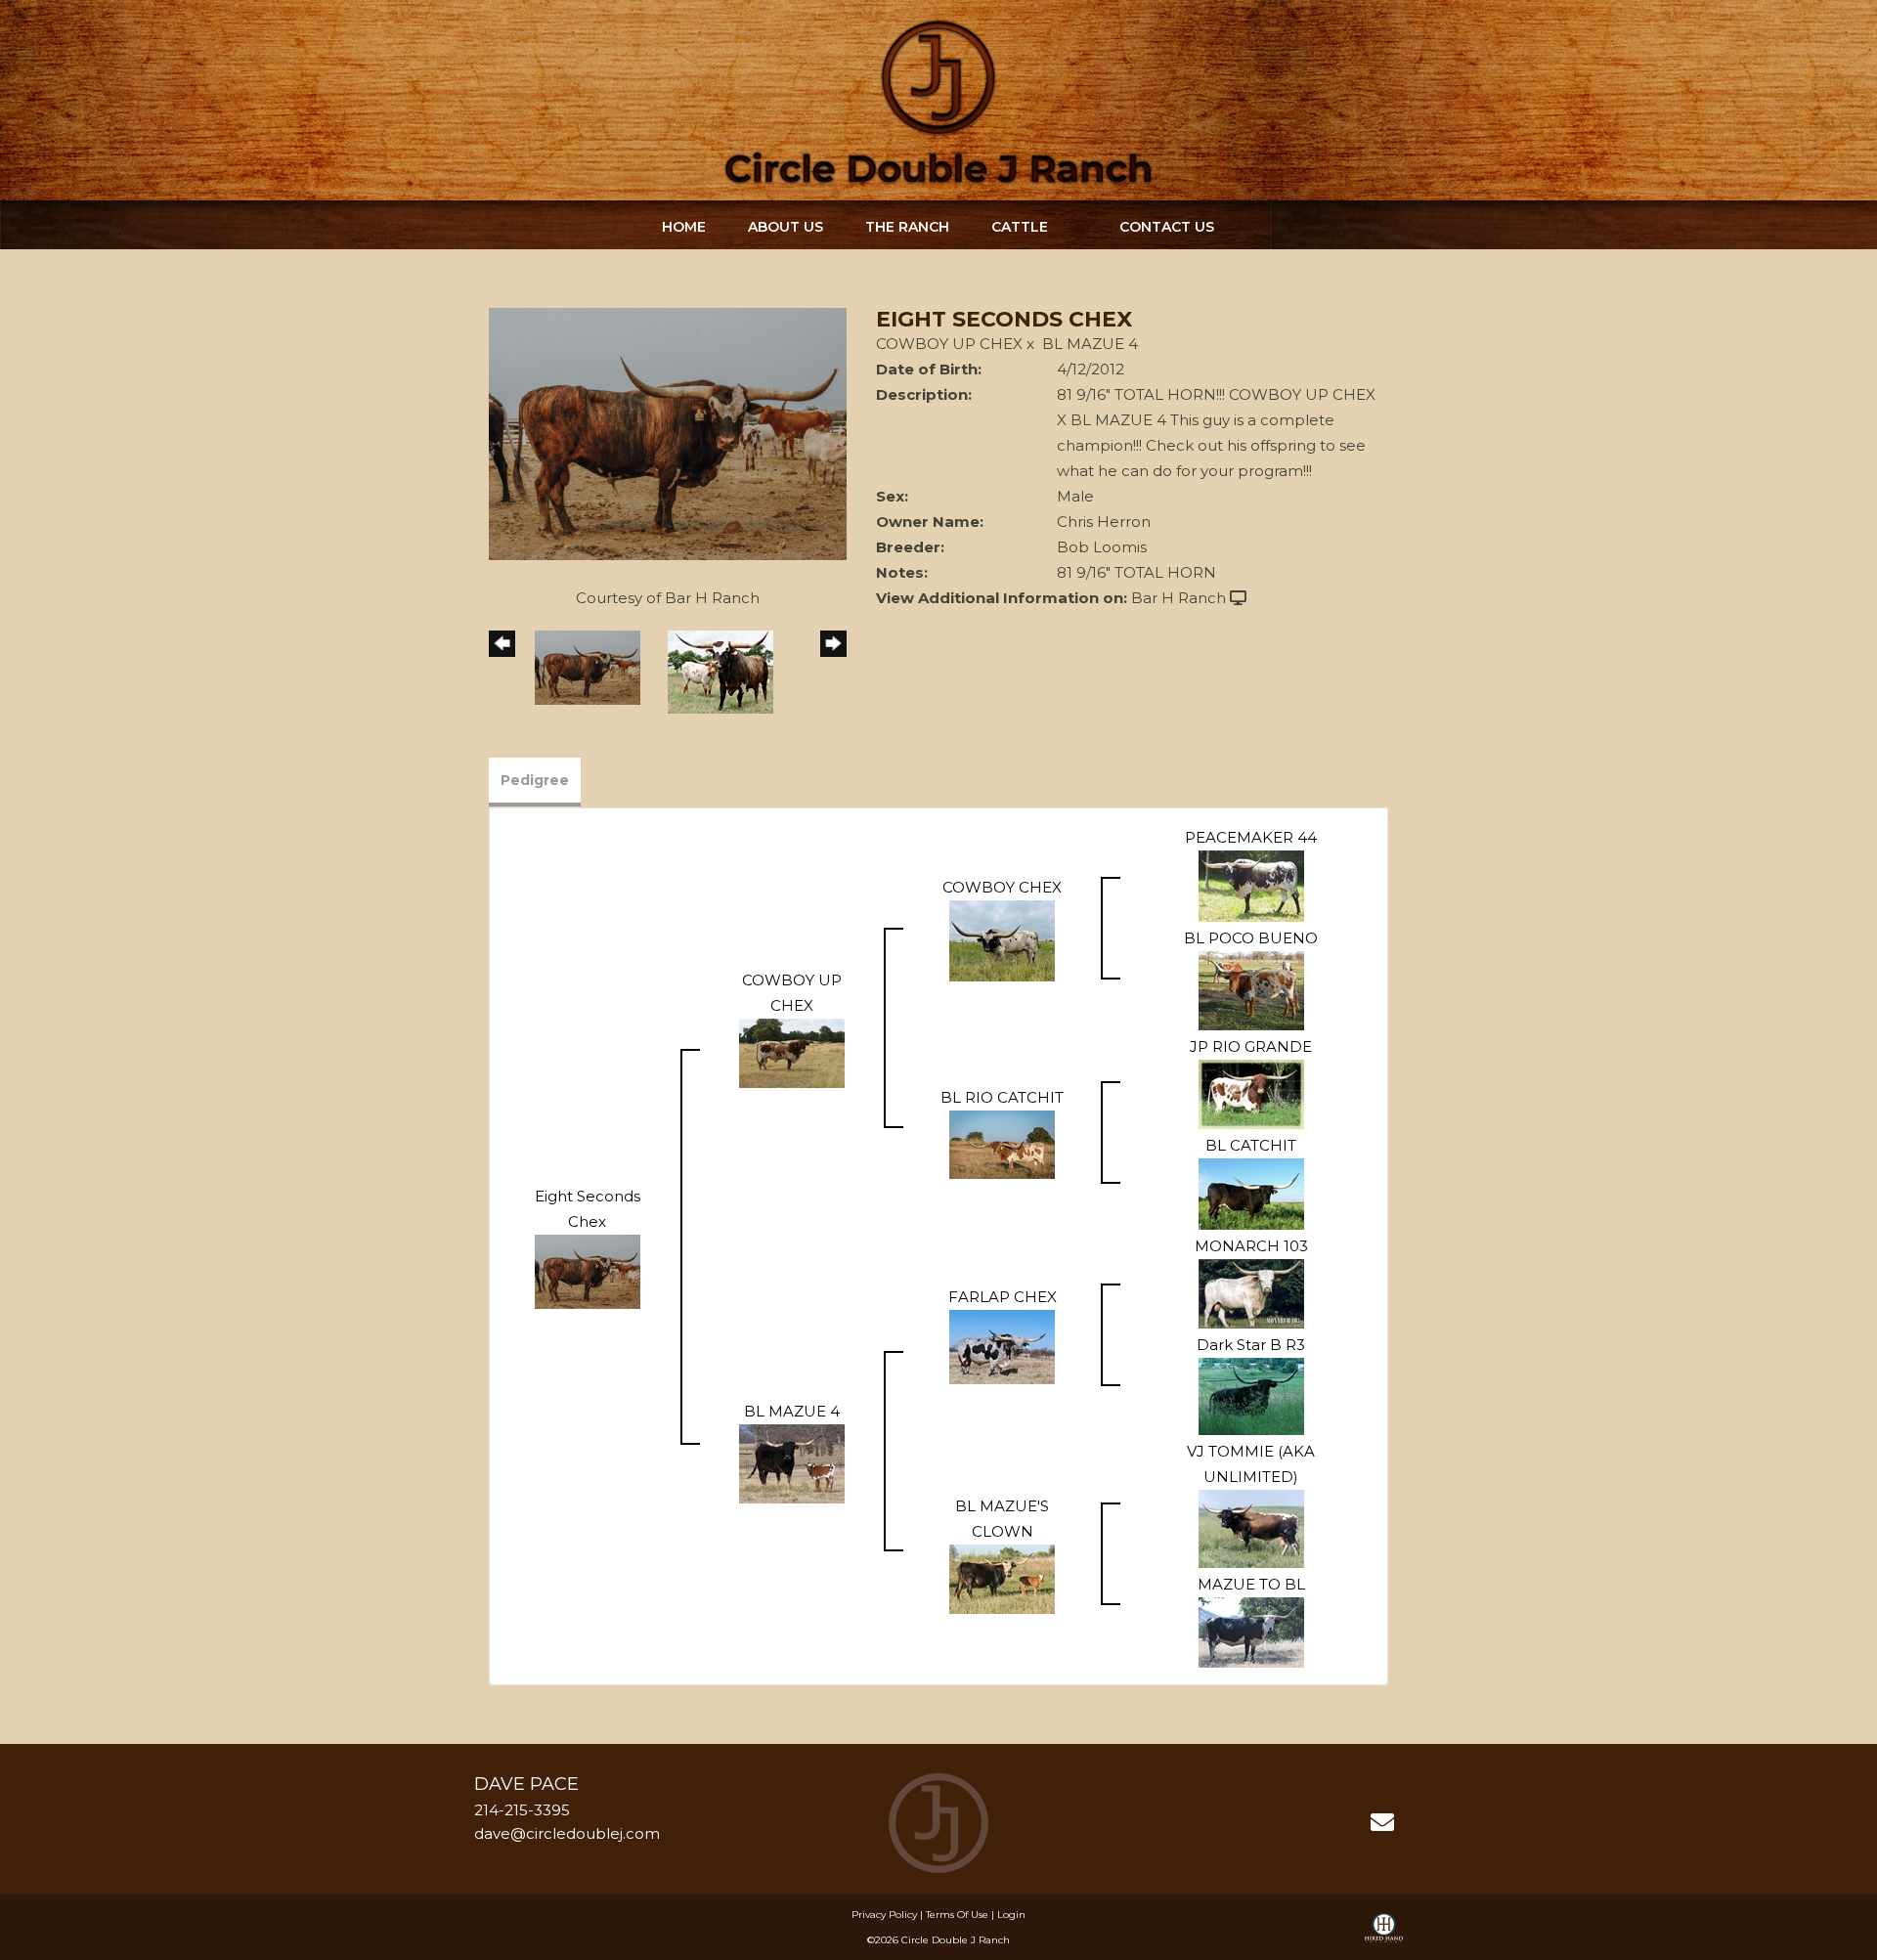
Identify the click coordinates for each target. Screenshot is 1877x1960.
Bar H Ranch (1179, 598)
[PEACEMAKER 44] (1251, 884)
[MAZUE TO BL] (1251, 1631)
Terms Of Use (957, 1915)
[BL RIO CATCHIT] (1002, 1143)
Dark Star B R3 (1251, 1345)
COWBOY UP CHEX (949, 344)
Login (1011, 1915)
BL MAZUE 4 (1090, 344)
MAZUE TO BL (1251, 1584)
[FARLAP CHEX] (1002, 1346)
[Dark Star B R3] (1251, 1394)
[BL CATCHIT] (1251, 1192)
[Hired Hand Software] (1384, 1937)
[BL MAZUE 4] (792, 1462)
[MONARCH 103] (1251, 1292)
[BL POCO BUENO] (1251, 989)
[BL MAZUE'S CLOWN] (1002, 1577)
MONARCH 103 (1251, 1246)
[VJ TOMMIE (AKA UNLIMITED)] (1251, 1527)
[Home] (938, 1822)
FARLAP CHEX (1003, 1297)
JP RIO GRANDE (1251, 1046)
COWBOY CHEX (1002, 887)
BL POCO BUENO (1251, 938)
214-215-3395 (522, 1810)
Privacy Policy (884, 1915)
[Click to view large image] (668, 433)
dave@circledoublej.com (567, 1833)
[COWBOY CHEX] (1002, 939)
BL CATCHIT (1251, 1145)
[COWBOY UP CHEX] (792, 1051)
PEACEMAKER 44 (1251, 837)
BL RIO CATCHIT (1002, 1097)
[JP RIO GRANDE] (1251, 1092)
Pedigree (535, 780)
